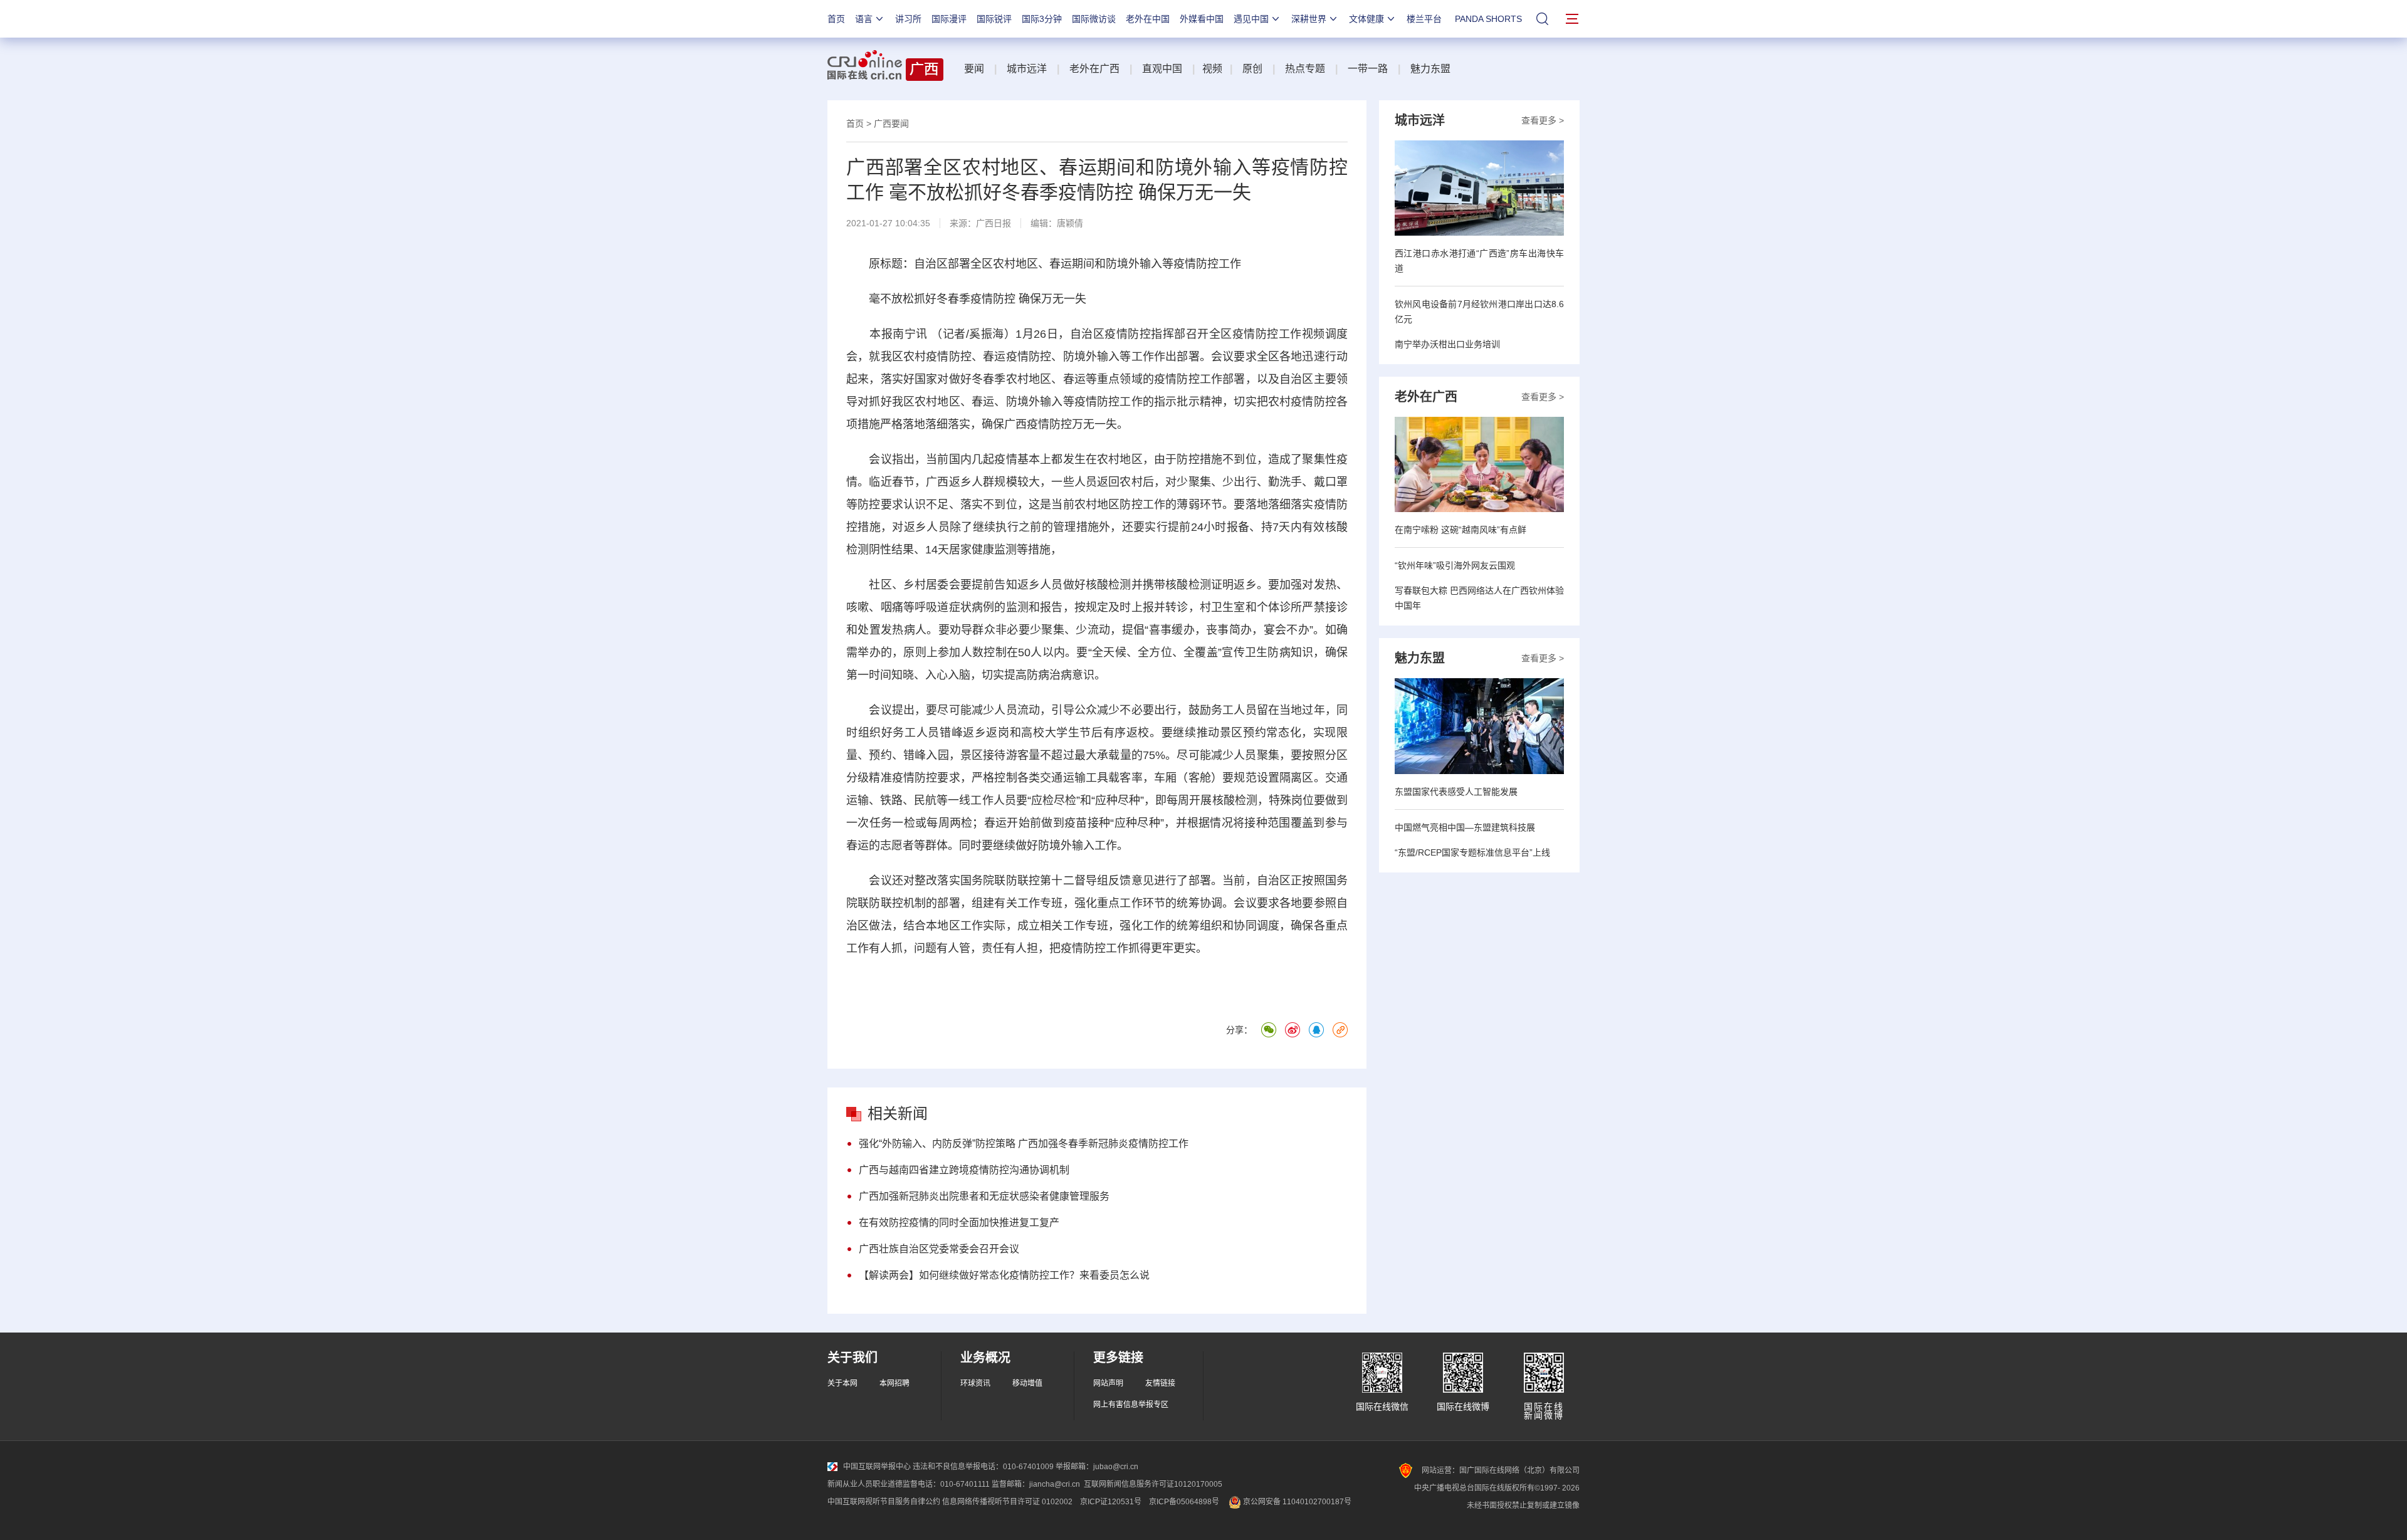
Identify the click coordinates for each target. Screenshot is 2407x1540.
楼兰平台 (1424, 19)
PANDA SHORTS (1488, 19)
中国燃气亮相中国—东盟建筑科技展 (1465, 827)
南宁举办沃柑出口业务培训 (1447, 344)
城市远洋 (1027, 69)
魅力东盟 (1430, 69)
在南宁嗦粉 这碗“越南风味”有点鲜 (1460, 530)
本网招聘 (894, 1383)
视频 (1212, 69)
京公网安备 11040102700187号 (1296, 1502)
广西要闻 (891, 123)
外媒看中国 (1202, 19)
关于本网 (842, 1383)
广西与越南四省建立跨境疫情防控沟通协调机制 (964, 1170)
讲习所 (908, 19)
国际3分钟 (1042, 19)
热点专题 (1305, 69)
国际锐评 (994, 19)
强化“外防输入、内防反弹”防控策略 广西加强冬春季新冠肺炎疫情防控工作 (1024, 1144)
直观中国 (1162, 69)
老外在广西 (1094, 69)
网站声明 (1108, 1383)
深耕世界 (1309, 19)
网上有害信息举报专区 (1131, 1405)
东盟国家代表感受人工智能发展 (1456, 792)
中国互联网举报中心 (877, 1467)
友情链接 (1160, 1383)
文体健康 (1366, 19)
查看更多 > (1543, 120)
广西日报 (994, 223)
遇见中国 (1251, 19)
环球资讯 (975, 1383)
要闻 (974, 69)
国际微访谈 (1094, 19)
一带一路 (1368, 69)
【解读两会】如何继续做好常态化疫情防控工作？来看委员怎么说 (1004, 1275)
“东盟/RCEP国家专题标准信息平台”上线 (1472, 852)
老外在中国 (1148, 19)
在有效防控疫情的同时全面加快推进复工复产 (959, 1223)
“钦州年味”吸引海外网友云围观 (1455, 565)
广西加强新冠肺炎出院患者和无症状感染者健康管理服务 (984, 1196)
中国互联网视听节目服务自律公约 (884, 1502)
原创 (1252, 69)
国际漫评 (949, 19)
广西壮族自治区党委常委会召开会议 (939, 1249)
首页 (836, 19)
